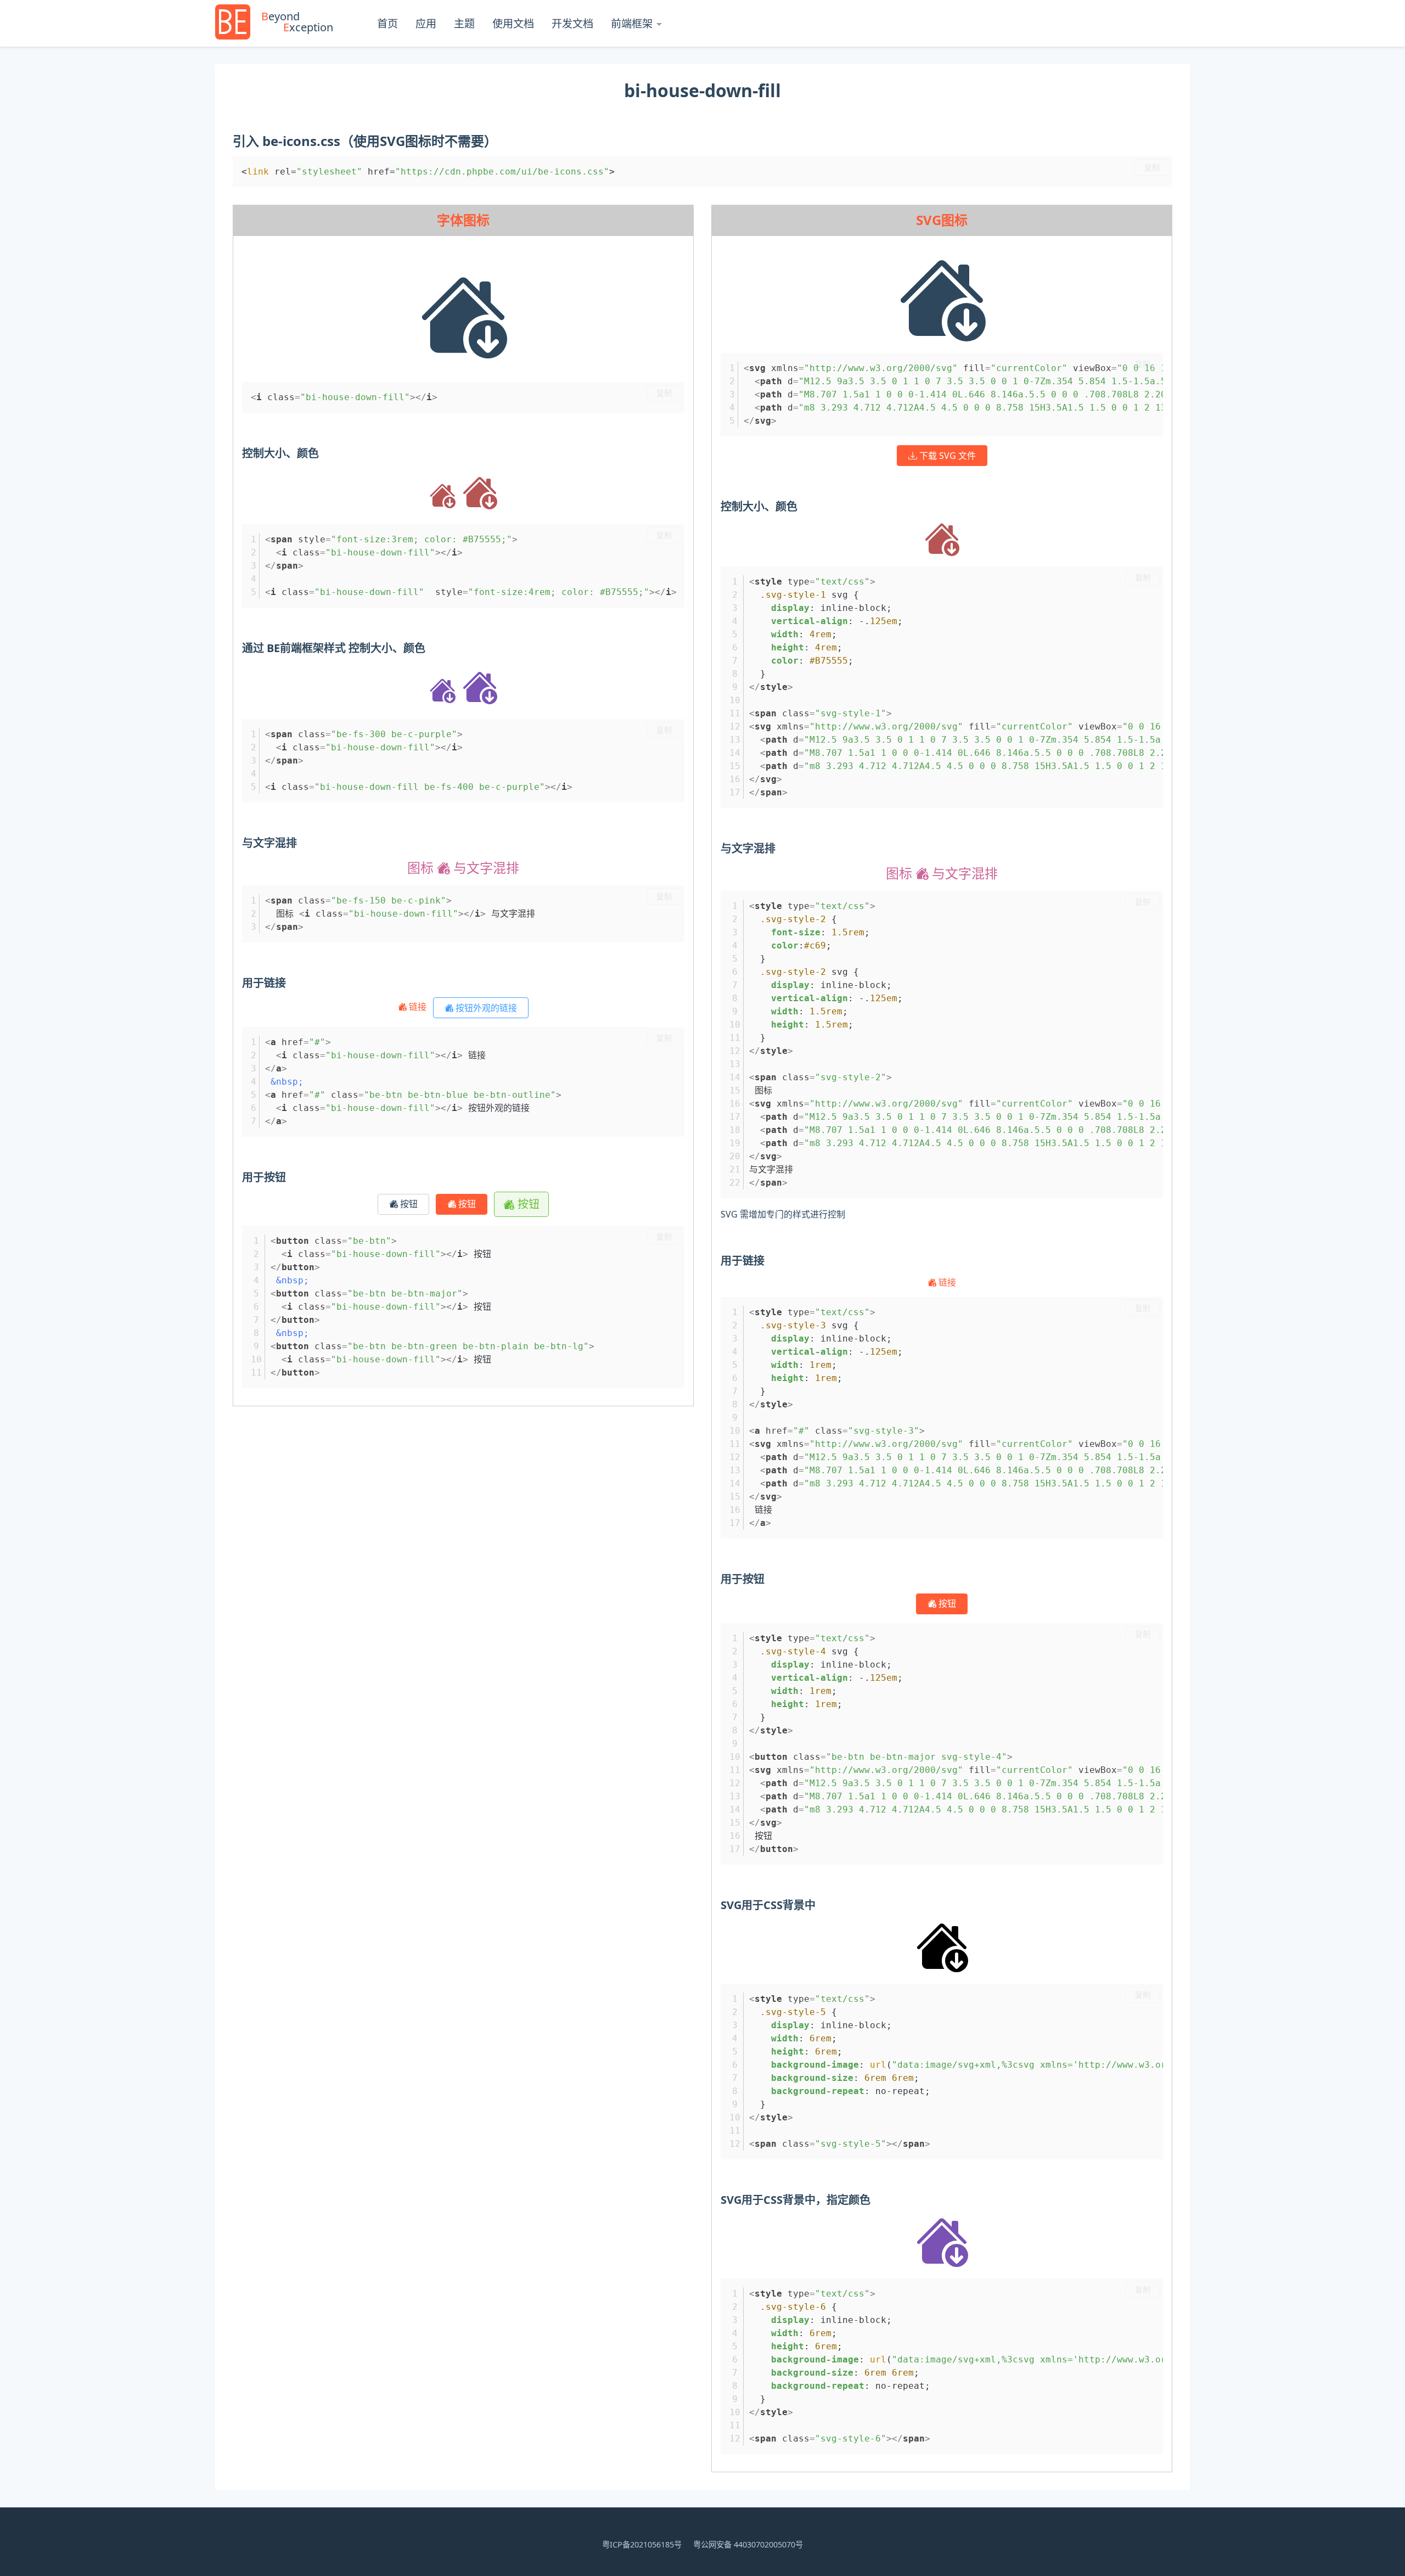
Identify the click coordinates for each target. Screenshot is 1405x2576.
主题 (464, 23)
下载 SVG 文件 (946, 456)
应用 (426, 23)
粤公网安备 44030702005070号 (748, 2544)
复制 (1152, 167)
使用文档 (513, 23)
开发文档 (572, 23)
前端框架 (632, 23)
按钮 (408, 1204)
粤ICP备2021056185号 (642, 2544)
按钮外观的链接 (485, 1008)
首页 (387, 23)
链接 (418, 1007)
